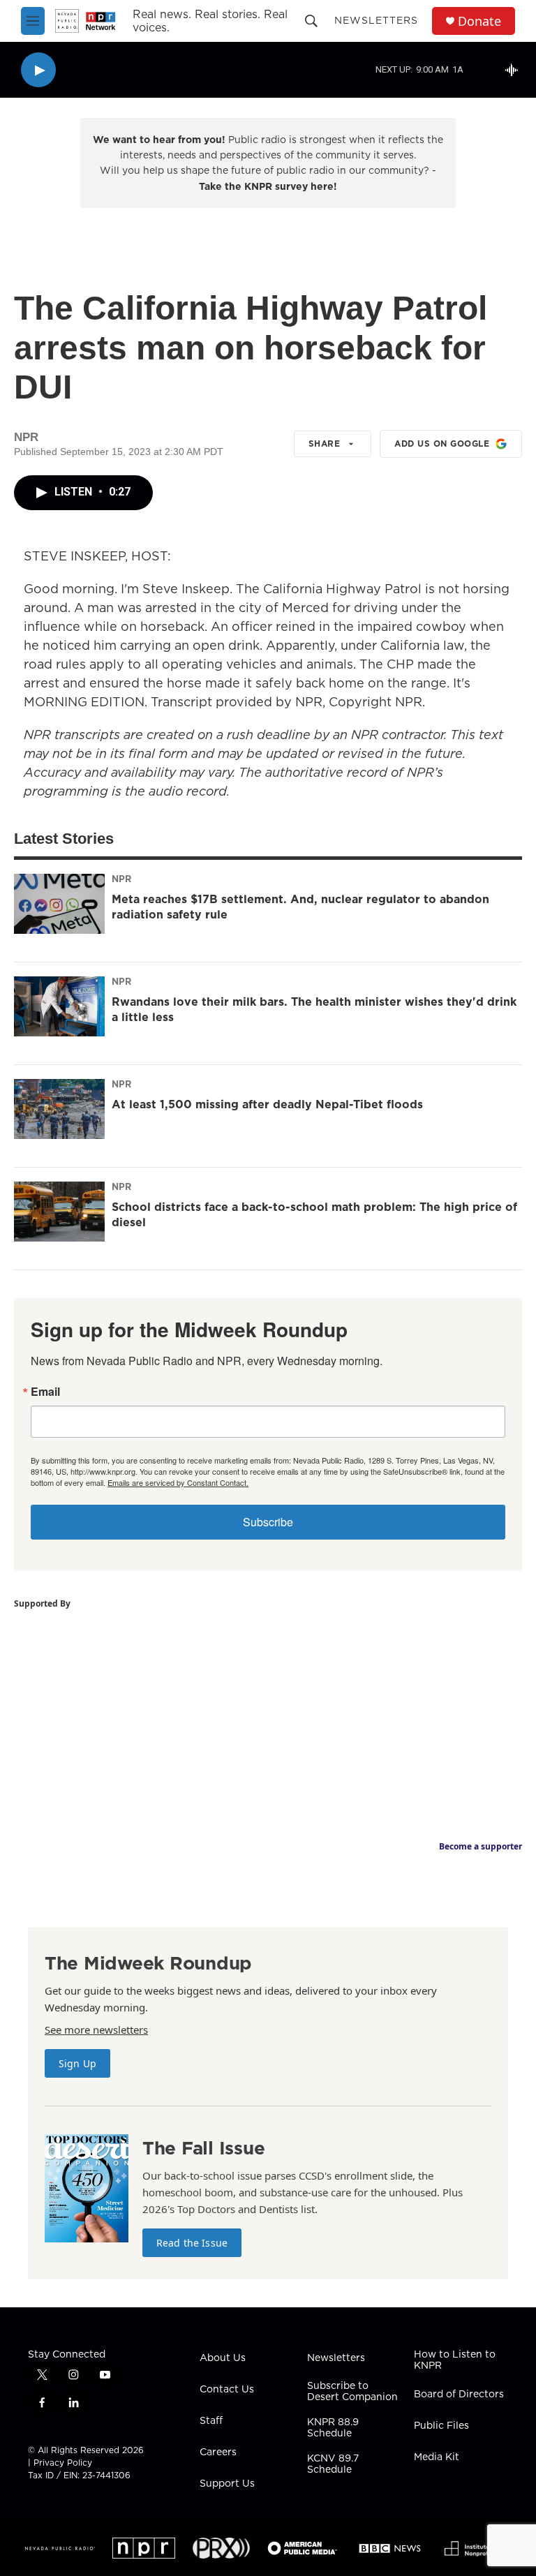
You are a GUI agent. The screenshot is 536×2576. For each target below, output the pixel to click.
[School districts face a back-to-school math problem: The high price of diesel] (59, 1212)
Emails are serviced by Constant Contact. (178, 1482)
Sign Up (77, 2063)
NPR (121, 879)
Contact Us (227, 2390)
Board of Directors (459, 2395)
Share (325, 444)
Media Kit (437, 2457)
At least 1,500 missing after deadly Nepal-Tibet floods (267, 1104)
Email (45, 1392)
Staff (211, 2421)
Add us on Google (442, 444)
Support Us (227, 2484)
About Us (223, 2358)
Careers (218, 2452)
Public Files (441, 2426)
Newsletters (376, 20)
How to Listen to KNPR (455, 2360)
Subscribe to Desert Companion (352, 2392)
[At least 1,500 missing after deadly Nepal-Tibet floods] (59, 1109)
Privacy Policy (63, 2463)
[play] (38, 70)
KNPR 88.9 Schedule (333, 2428)
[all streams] (515, 70)
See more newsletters (96, 2030)
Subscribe (268, 1522)
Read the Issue (192, 2243)
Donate (479, 21)
